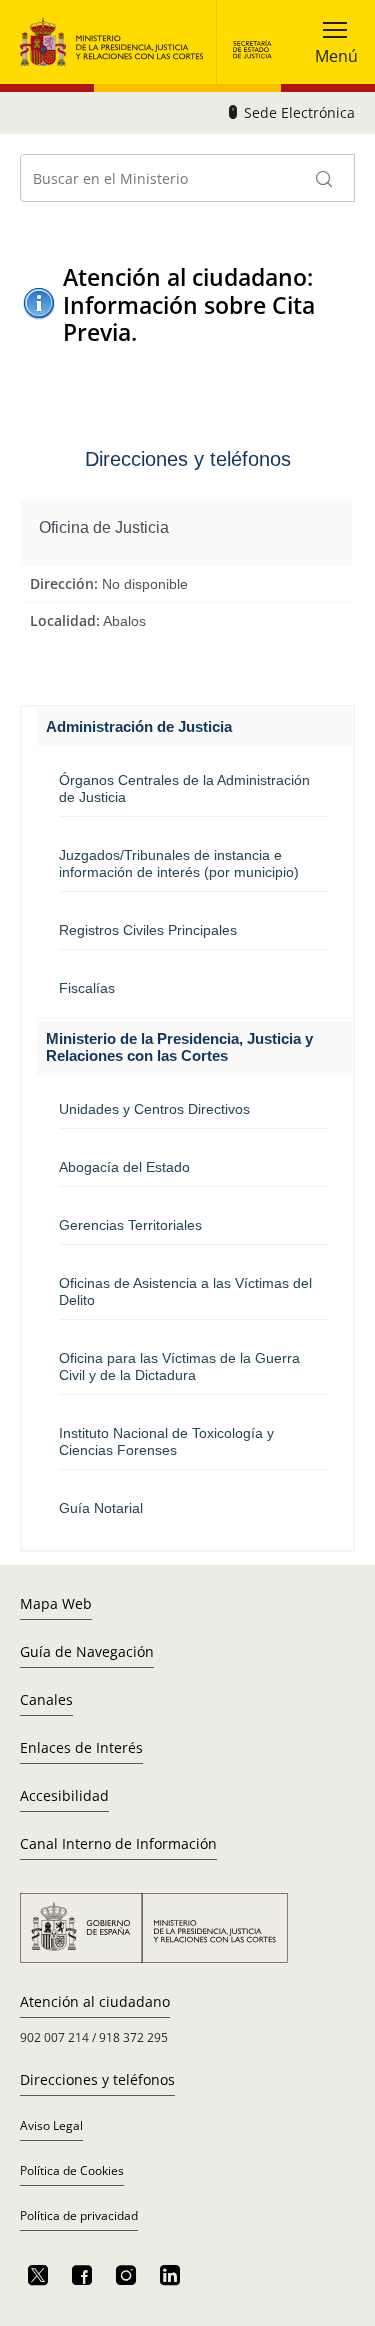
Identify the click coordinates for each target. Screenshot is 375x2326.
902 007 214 (54, 2037)
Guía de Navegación (87, 1651)
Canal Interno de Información (118, 1843)
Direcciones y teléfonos (97, 2079)
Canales (46, 1699)
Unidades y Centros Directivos (154, 1109)
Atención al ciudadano (95, 2001)
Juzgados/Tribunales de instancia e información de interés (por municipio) (179, 863)
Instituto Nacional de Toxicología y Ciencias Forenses (166, 1441)
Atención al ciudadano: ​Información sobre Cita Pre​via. (191, 305)
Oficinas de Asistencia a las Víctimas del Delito (185, 1291)
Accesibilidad (64, 1795)
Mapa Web (56, 1603)
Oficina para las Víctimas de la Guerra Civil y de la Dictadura (179, 1366)
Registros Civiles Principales (148, 930)
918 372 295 (133, 2037)
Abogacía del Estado (124, 1167)
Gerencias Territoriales (130, 1225)
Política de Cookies (72, 2170)
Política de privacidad (79, 2215)
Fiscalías (87, 988)
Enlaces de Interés (81, 1747)
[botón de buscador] (325, 178)
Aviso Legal (51, 2125)
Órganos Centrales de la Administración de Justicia (184, 788)
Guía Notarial (101, 1508)
